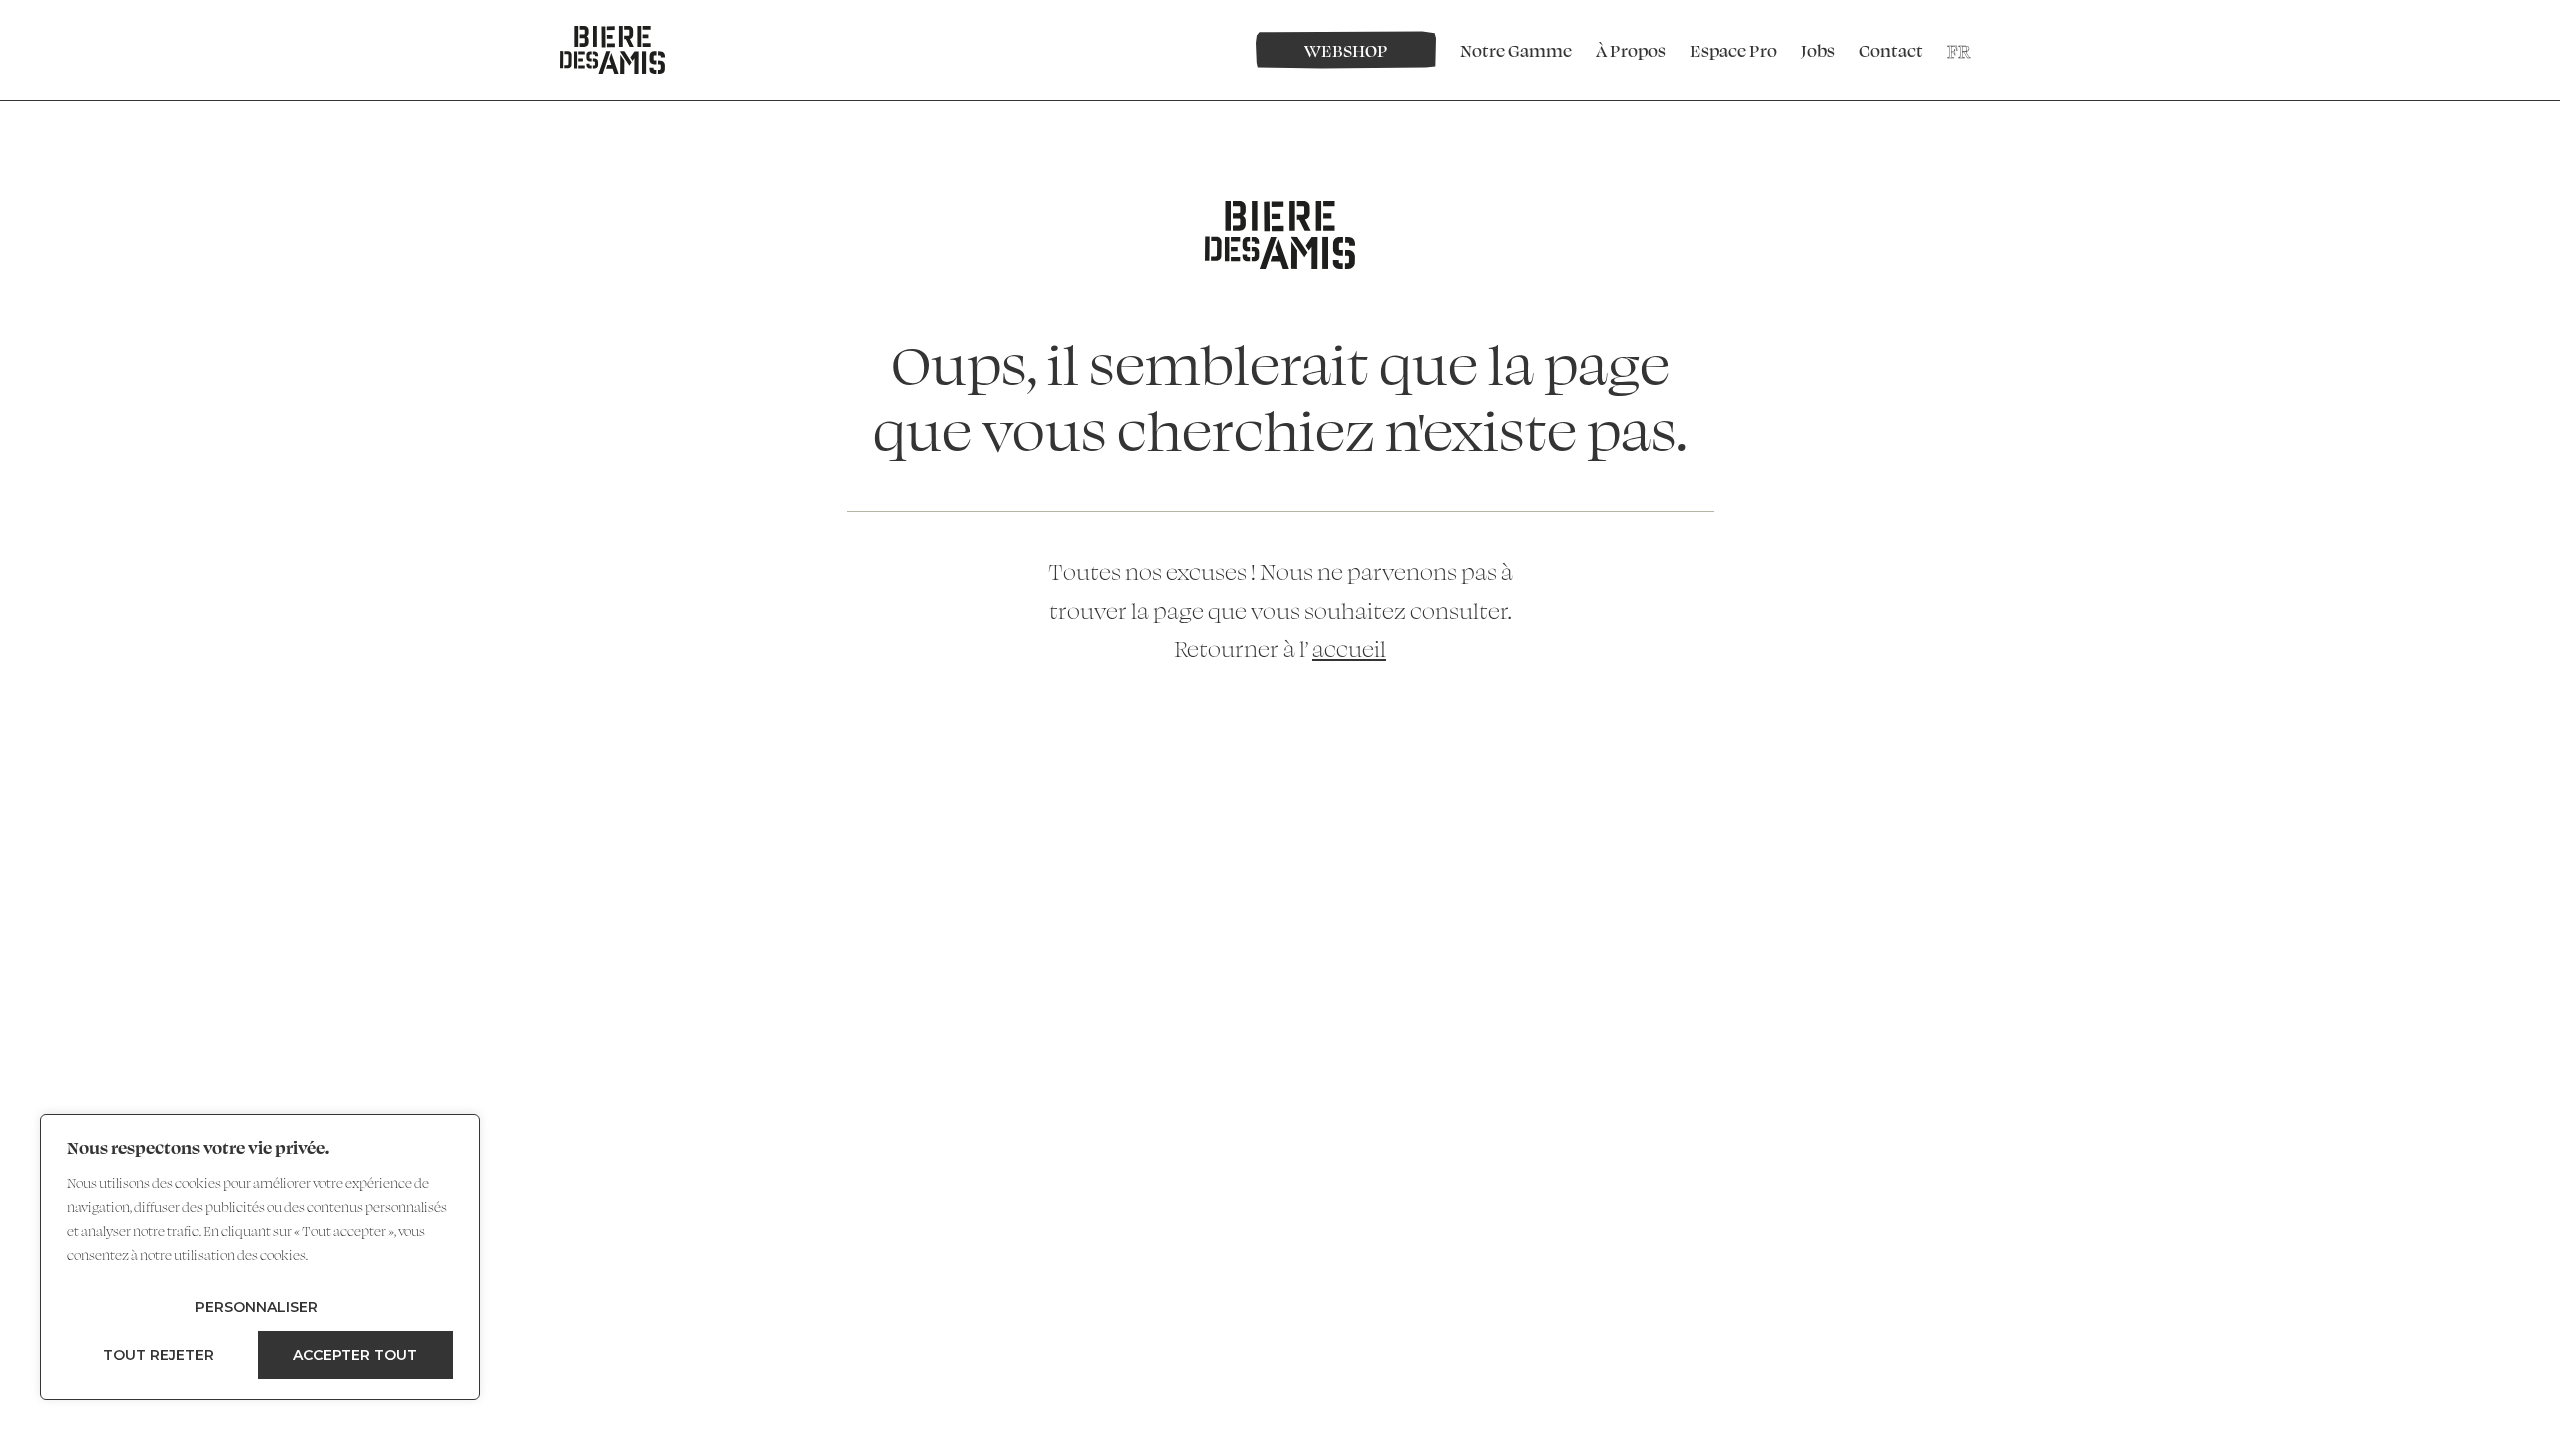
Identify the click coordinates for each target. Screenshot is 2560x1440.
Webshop (1346, 50)
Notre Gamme (1516, 50)
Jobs (1818, 50)
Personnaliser (256, 1307)
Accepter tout (355, 1355)
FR (1958, 50)
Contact (1891, 50)
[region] (260, 1257)
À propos (1631, 50)
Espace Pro (1733, 50)
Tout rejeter (158, 1355)
